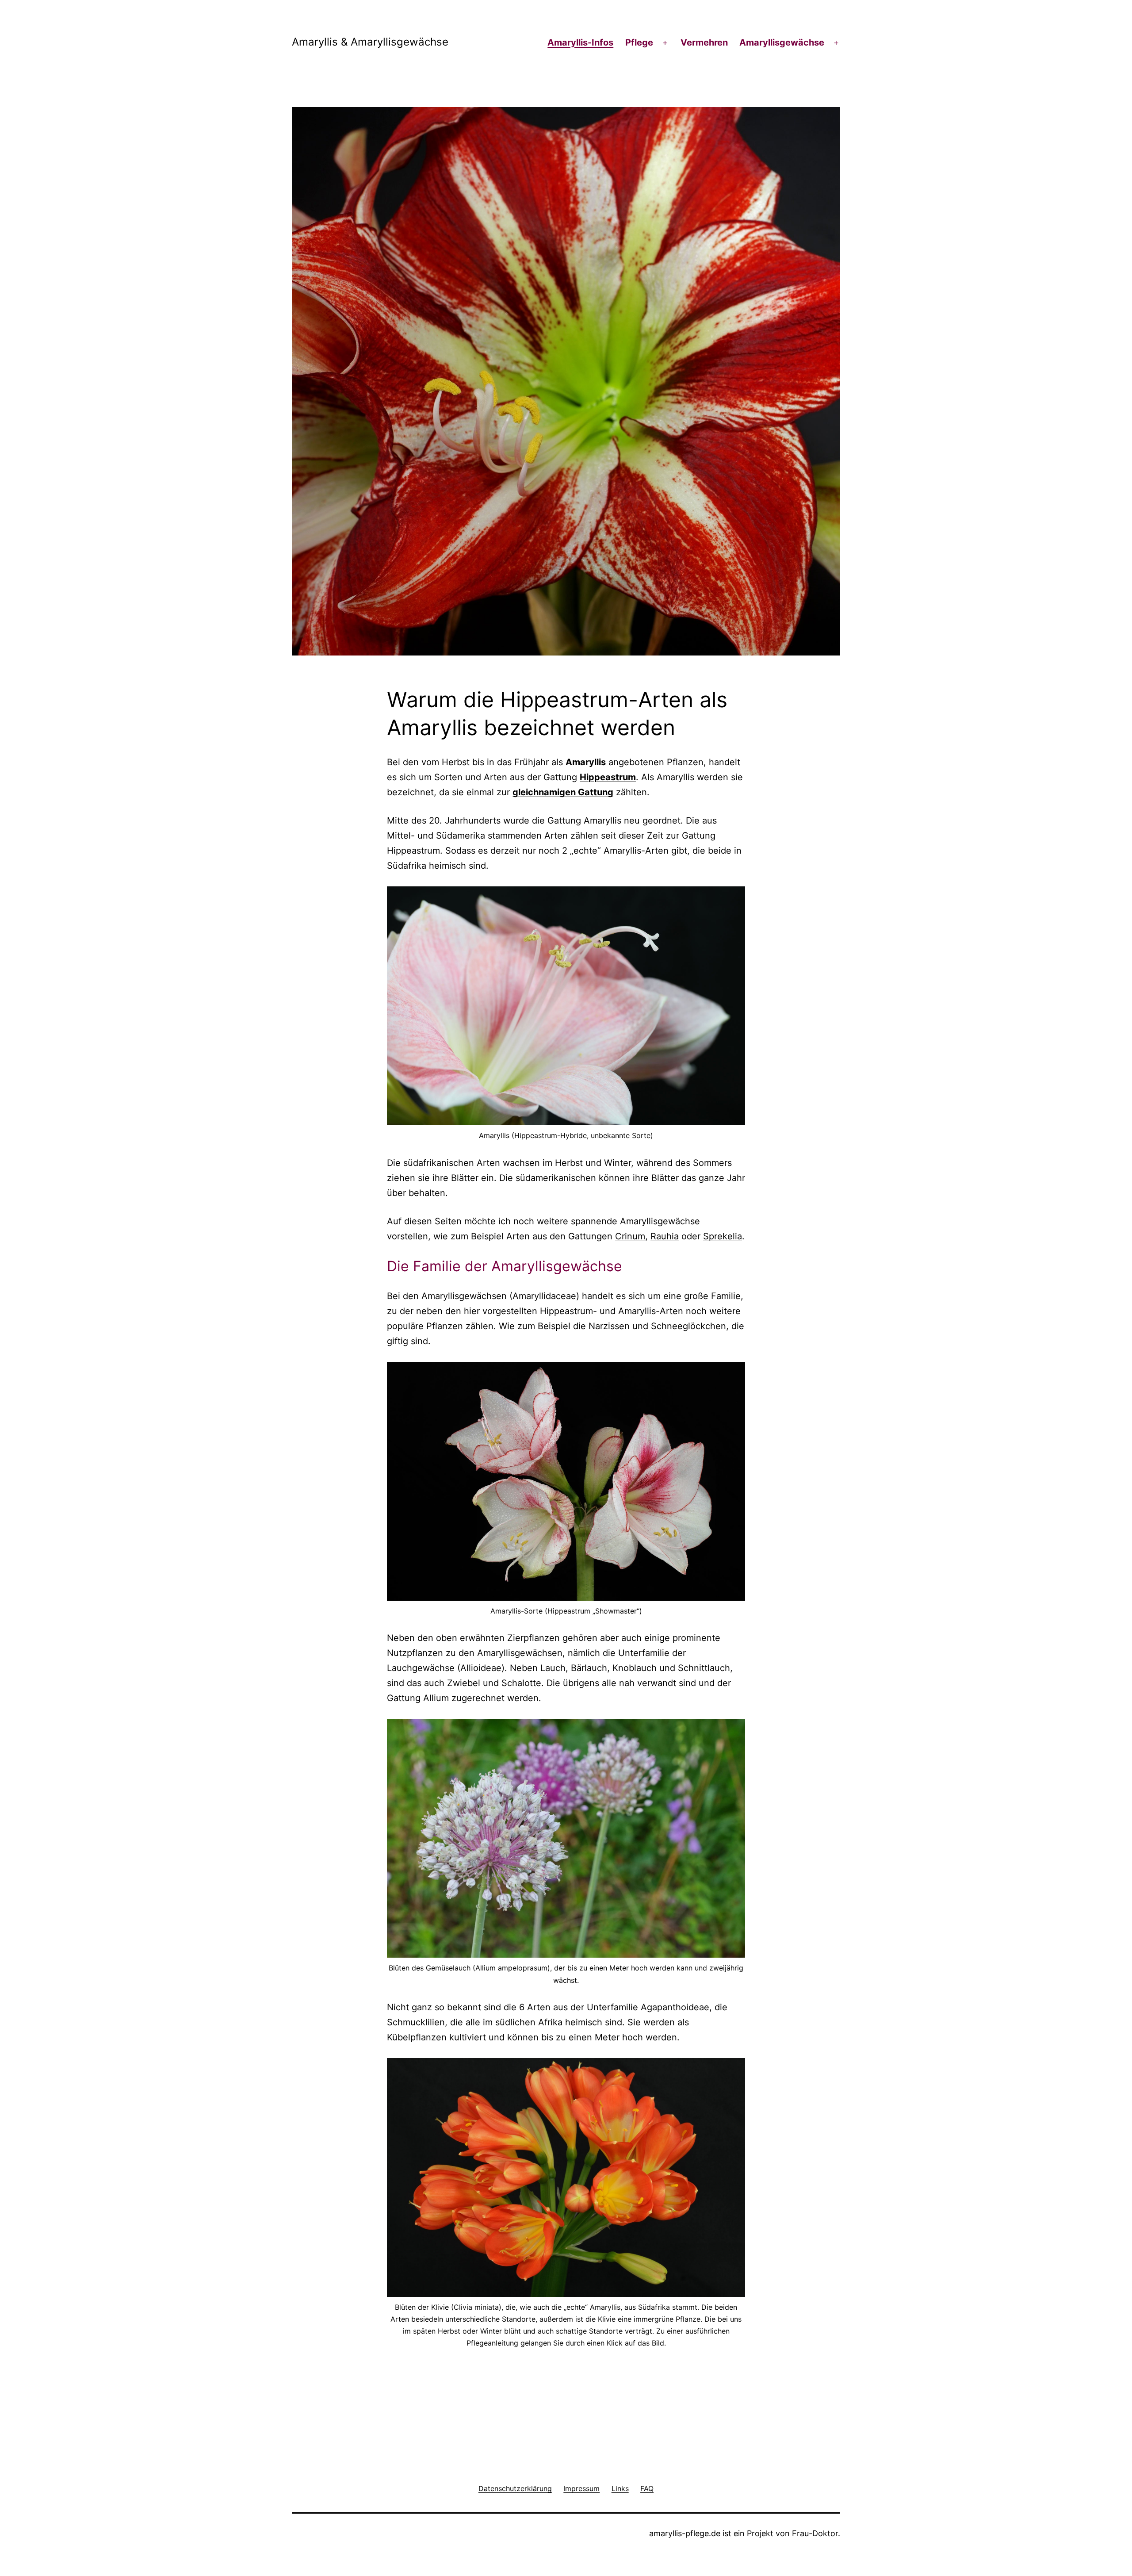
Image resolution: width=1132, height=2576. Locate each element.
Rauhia (665, 1236)
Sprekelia (723, 1236)
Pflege (639, 42)
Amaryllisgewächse (782, 42)
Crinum (630, 1236)
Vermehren (704, 42)
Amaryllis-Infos (580, 42)
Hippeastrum (608, 777)
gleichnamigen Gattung (563, 792)
